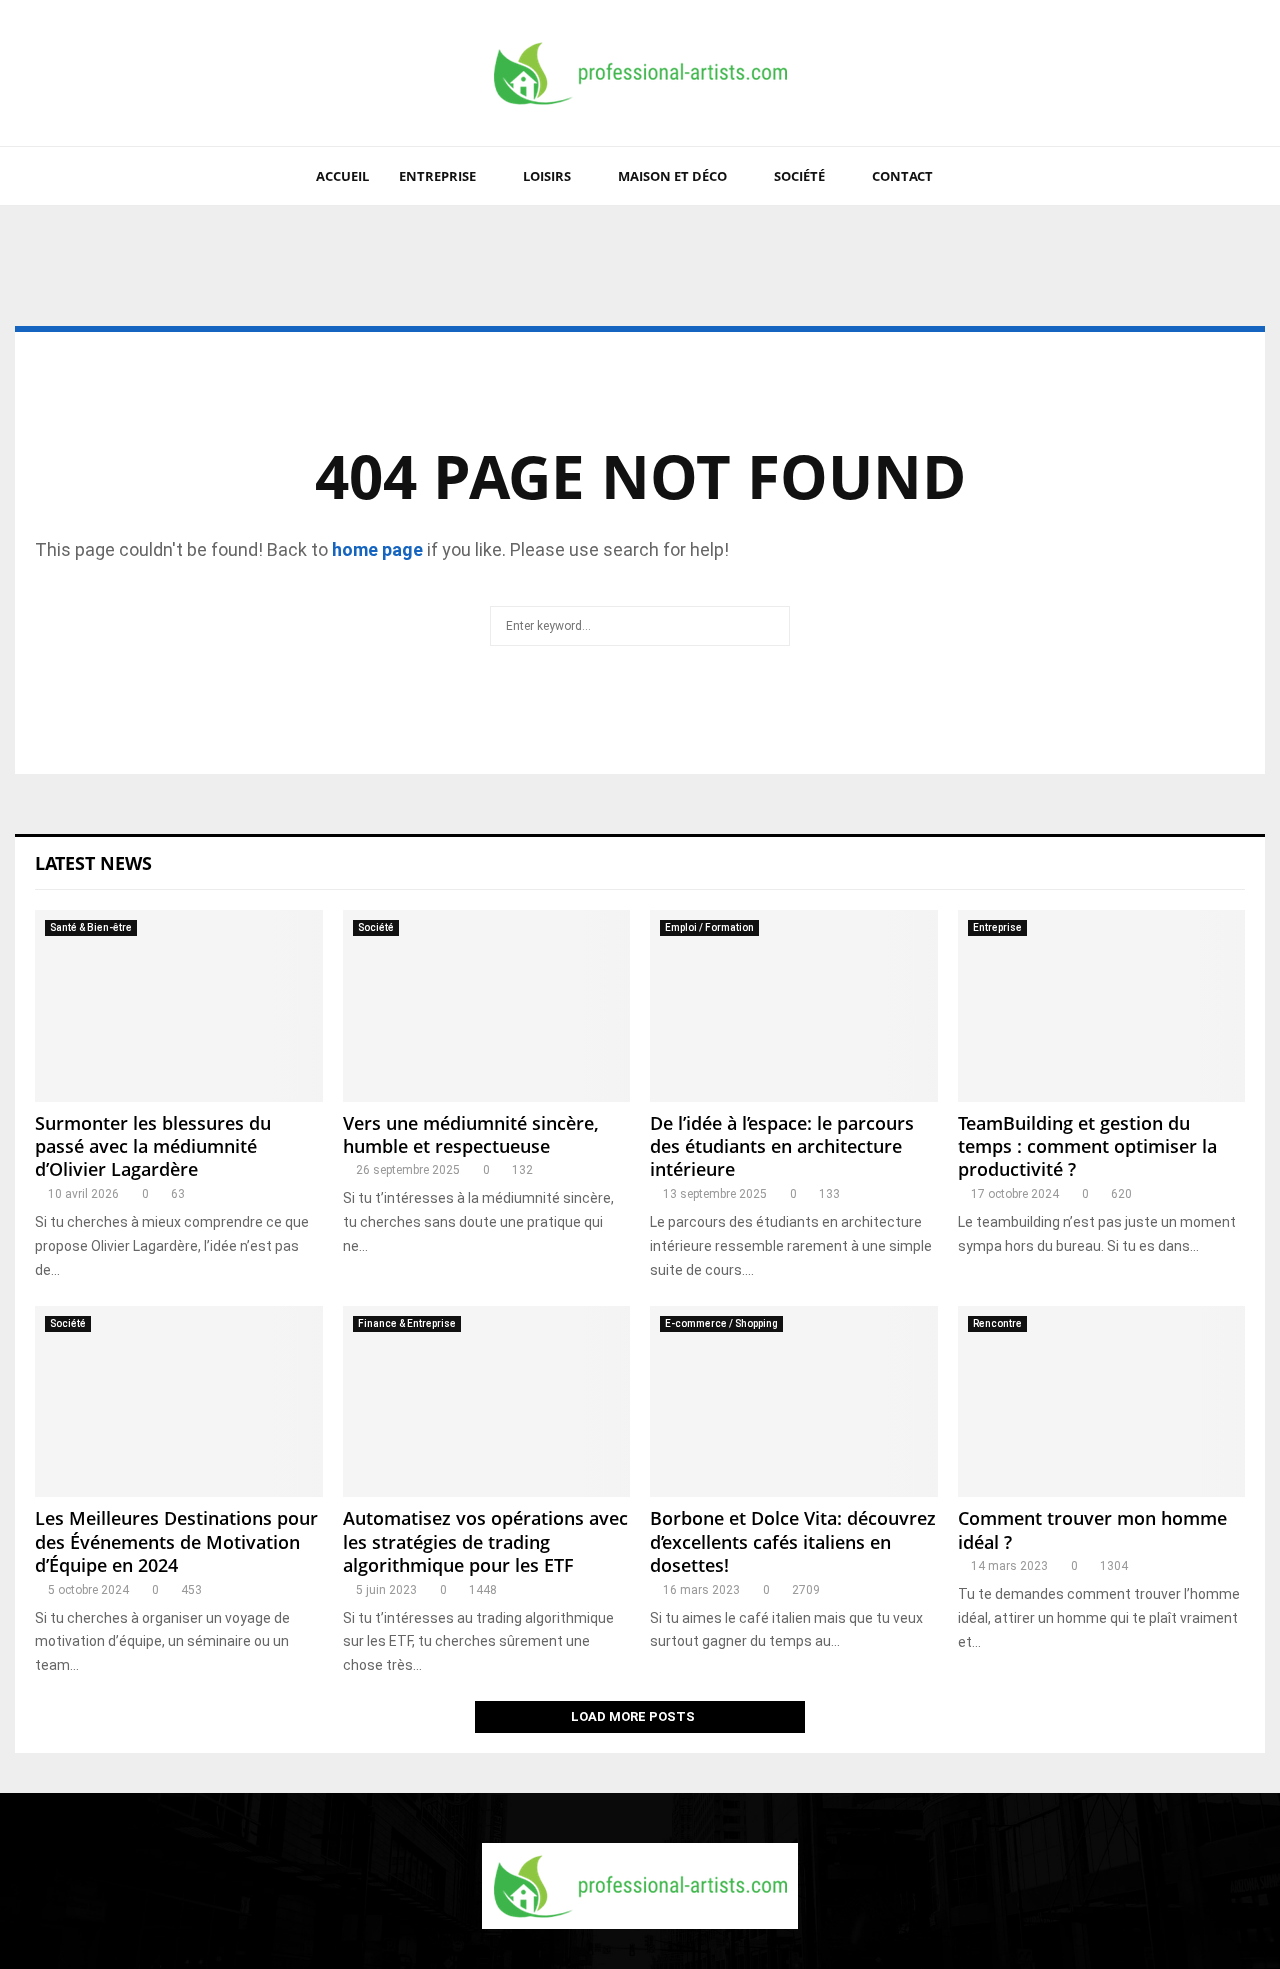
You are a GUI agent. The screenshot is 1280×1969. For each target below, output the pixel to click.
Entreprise (437, 176)
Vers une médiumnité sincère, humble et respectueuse (471, 1134)
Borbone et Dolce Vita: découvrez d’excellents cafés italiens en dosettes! (793, 1541)
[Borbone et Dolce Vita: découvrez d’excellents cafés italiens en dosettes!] (794, 1402)
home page (377, 549)
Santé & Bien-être (91, 927)
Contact (902, 176)
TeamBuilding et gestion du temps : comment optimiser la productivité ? (1087, 1146)
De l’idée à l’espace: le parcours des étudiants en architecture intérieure (782, 1146)
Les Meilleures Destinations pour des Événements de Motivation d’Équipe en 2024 (176, 1541)
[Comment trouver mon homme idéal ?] (1102, 1402)
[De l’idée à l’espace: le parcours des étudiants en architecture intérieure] (794, 1006)
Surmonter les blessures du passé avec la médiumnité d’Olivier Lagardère (153, 1146)
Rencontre (997, 1323)
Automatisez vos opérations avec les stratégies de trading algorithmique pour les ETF (485, 1541)
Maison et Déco (672, 176)
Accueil (342, 176)
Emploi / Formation (709, 927)
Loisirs (547, 176)
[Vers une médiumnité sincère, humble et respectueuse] (487, 1006)
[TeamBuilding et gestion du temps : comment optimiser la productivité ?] (1102, 1006)
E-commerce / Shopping (721, 1323)
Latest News (93, 863)
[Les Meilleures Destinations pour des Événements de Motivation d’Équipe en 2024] (179, 1402)
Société (799, 176)
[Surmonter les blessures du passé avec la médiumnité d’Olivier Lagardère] (179, 1006)
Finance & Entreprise (407, 1323)
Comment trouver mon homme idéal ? (1092, 1529)
